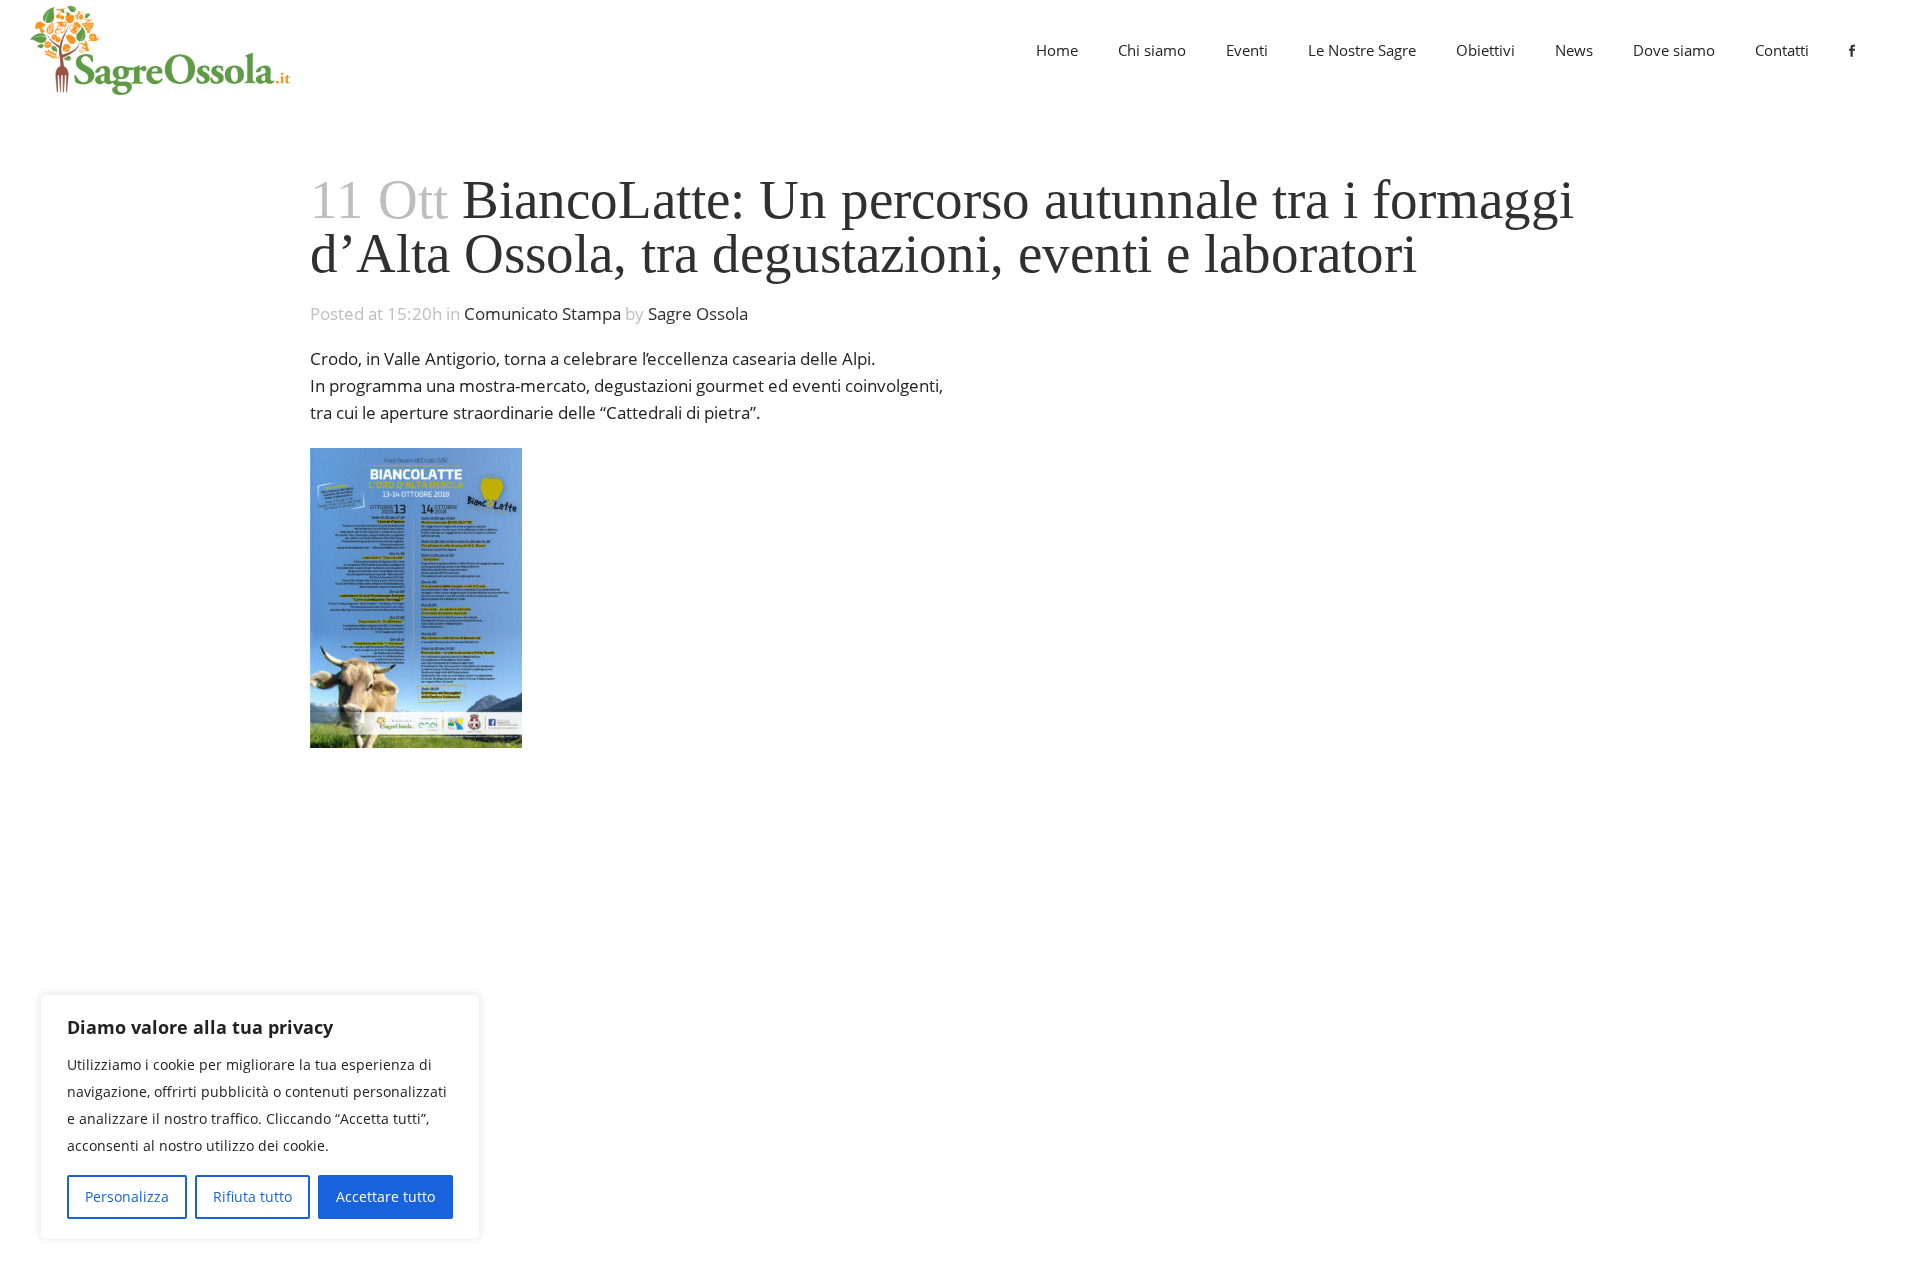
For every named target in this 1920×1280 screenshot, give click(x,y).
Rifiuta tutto (252, 1196)
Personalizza (127, 1196)
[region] (260, 1117)
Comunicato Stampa (542, 313)
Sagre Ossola (698, 313)
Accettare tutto (385, 1196)
